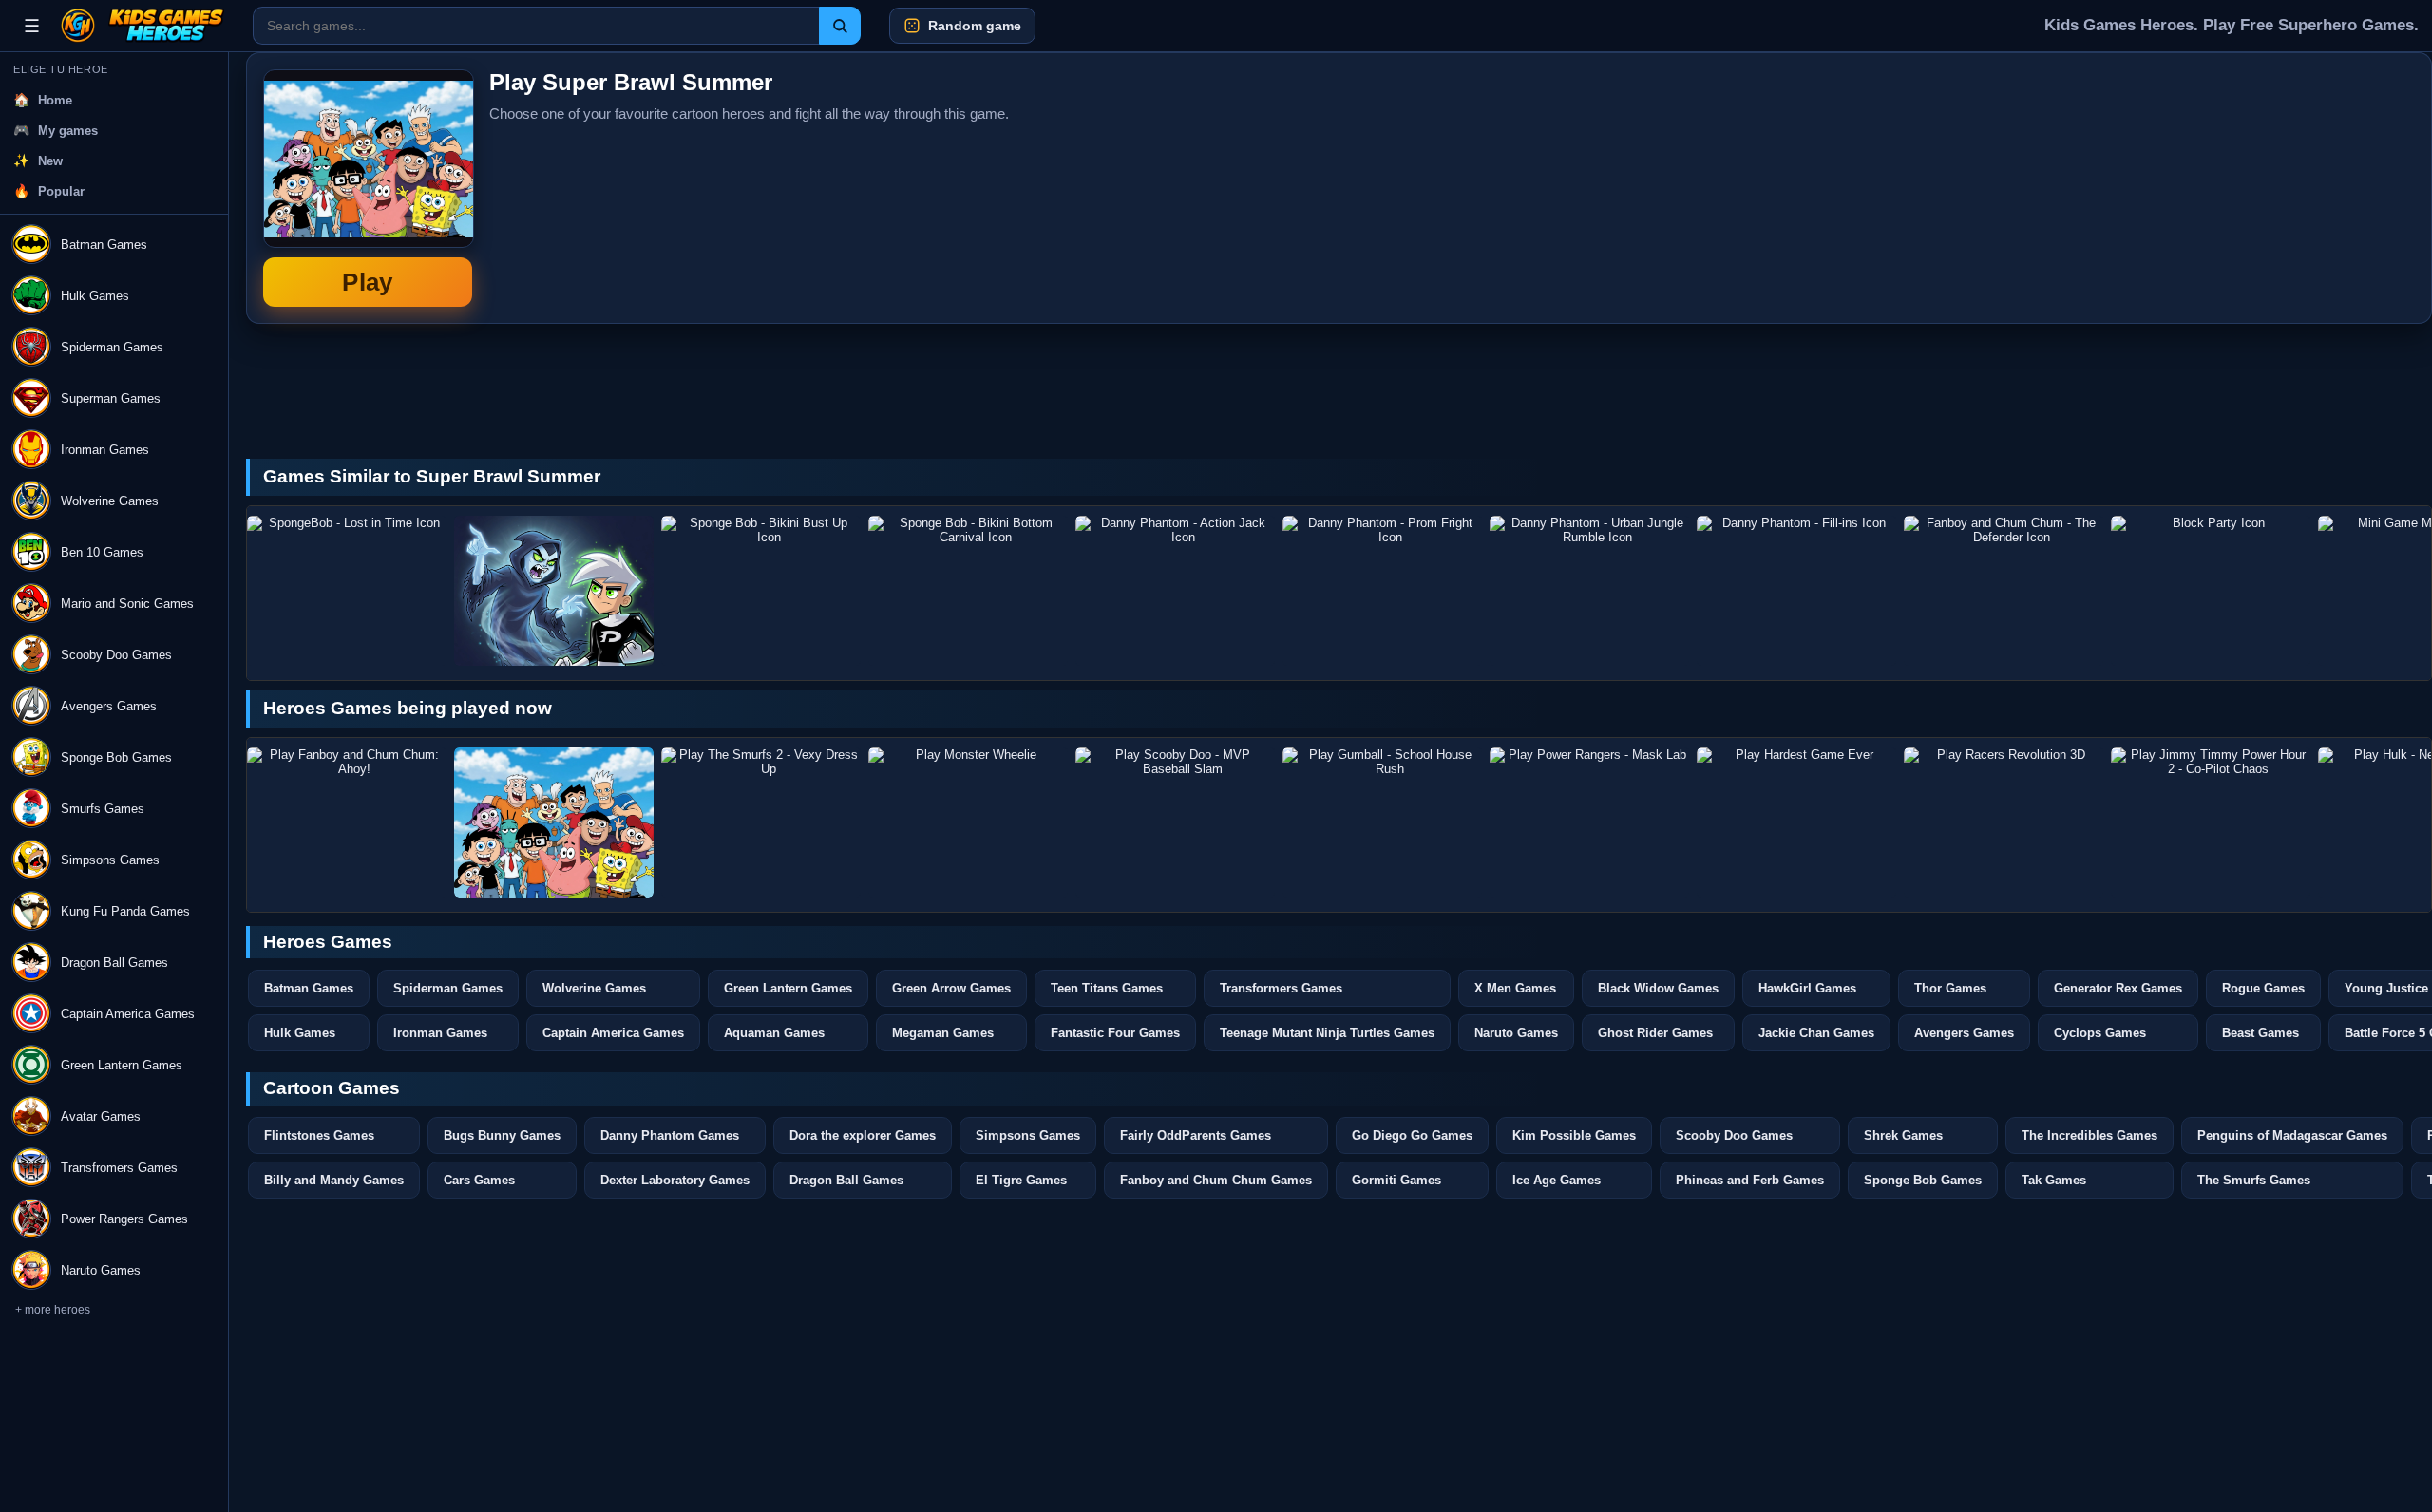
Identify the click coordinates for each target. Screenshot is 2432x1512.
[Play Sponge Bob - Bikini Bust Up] (761, 591)
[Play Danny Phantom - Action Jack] (1175, 591)
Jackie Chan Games (1816, 1033)
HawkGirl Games (1807, 988)
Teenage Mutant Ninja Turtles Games (1327, 1033)
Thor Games (1950, 988)
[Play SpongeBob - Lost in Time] (347, 591)
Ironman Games (440, 1033)
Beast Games (2261, 1033)
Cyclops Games (2100, 1033)
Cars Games (479, 1180)
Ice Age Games (1557, 1180)
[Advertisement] (2272, 188)
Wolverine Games (594, 988)
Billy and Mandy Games (334, 1180)
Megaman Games (943, 1033)
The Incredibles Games (2090, 1135)
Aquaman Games (774, 1033)
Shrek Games (1903, 1135)
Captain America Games (613, 1033)
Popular (61, 191)
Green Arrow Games (951, 988)
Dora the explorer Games (863, 1135)
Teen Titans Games (1107, 988)
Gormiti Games (1396, 1180)
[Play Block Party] (2211, 591)
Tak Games (2054, 1180)
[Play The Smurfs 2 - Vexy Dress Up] (761, 822)
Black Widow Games (1658, 988)
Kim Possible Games (1574, 1135)
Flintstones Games (319, 1135)
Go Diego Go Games (1412, 1135)
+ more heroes (53, 1310)
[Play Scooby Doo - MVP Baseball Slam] (1175, 822)
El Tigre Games (1021, 1180)
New (50, 161)
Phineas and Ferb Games (1750, 1180)
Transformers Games (1281, 988)
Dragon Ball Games (846, 1180)
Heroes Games (328, 942)
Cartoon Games (332, 1088)
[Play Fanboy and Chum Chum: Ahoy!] (347, 822)
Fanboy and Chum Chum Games (1216, 1180)
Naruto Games (1516, 1033)
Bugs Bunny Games (502, 1135)
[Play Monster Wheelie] (968, 822)
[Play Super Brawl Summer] (554, 822)
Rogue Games (2263, 988)
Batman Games (309, 988)
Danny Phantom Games (670, 1135)
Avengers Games (1964, 1033)
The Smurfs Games (2254, 1180)
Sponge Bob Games (1923, 1180)
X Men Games (1515, 988)
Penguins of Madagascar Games (2292, 1135)
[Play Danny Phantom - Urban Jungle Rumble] (1589, 591)
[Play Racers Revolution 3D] (2004, 822)
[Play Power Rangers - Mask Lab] (1589, 822)
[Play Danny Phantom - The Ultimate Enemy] (554, 591)
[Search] (840, 26)
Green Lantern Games (788, 988)
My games (68, 131)
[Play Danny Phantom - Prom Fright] (1382, 591)
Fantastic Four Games (1115, 1033)
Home (55, 100)
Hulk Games (300, 1033)
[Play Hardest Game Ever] (1796, 822)
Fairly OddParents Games (1196, 1135)
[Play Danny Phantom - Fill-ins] (1796, 591)
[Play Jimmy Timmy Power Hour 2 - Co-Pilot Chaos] (2211, 822)
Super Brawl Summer (368, 188)
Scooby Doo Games (1734, 1135)
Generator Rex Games (2118, 988)
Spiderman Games (448, 988)
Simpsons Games (1028, 1135)
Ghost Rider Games (1655, 1033)
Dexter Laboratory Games (675, 1180)
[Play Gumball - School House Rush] (1382, 822)
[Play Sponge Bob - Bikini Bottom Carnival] (968, 591)
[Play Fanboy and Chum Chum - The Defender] (2004, 591)
